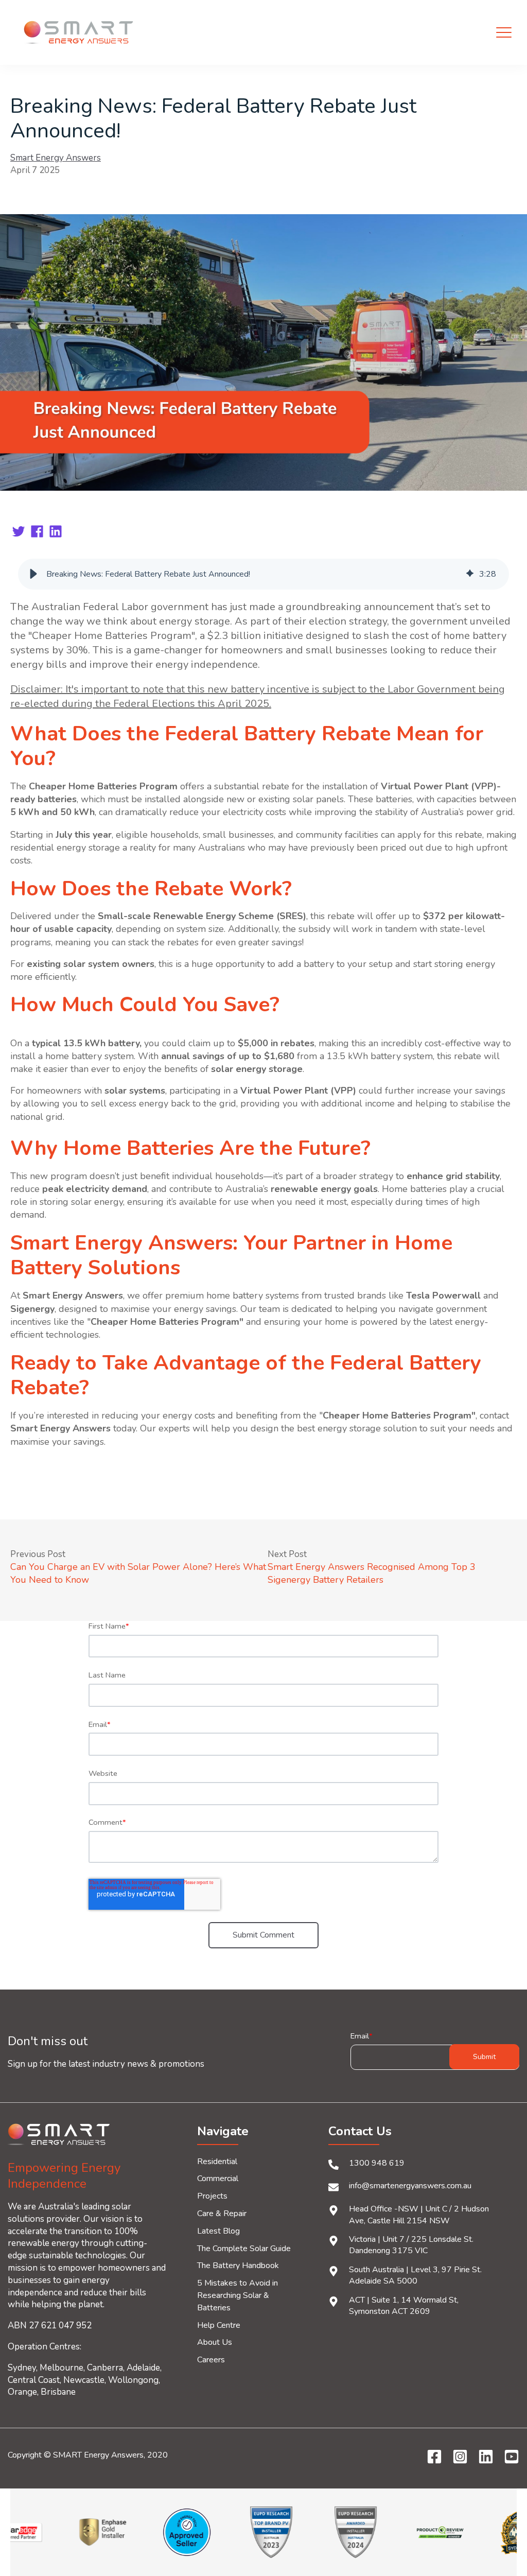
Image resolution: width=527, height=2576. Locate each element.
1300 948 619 (377, 2163)
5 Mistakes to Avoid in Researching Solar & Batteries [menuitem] (238, 2295)
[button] (33, 574)
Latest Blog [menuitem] (218, 2231)
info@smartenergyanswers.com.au (410, 2186)
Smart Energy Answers (56, 158)
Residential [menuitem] (217, 2162)
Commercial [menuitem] (218, 2179)
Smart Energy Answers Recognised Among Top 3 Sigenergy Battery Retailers (372, 1573)
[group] (263, 574)
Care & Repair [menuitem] (222, 2214)
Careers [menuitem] (211, 2360)
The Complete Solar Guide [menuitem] (244, 2249)
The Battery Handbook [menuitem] (238, 2266)
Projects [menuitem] (212, 2196)
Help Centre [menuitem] (219, 2325)
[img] (470, 574)
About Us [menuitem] (215, 2342)
